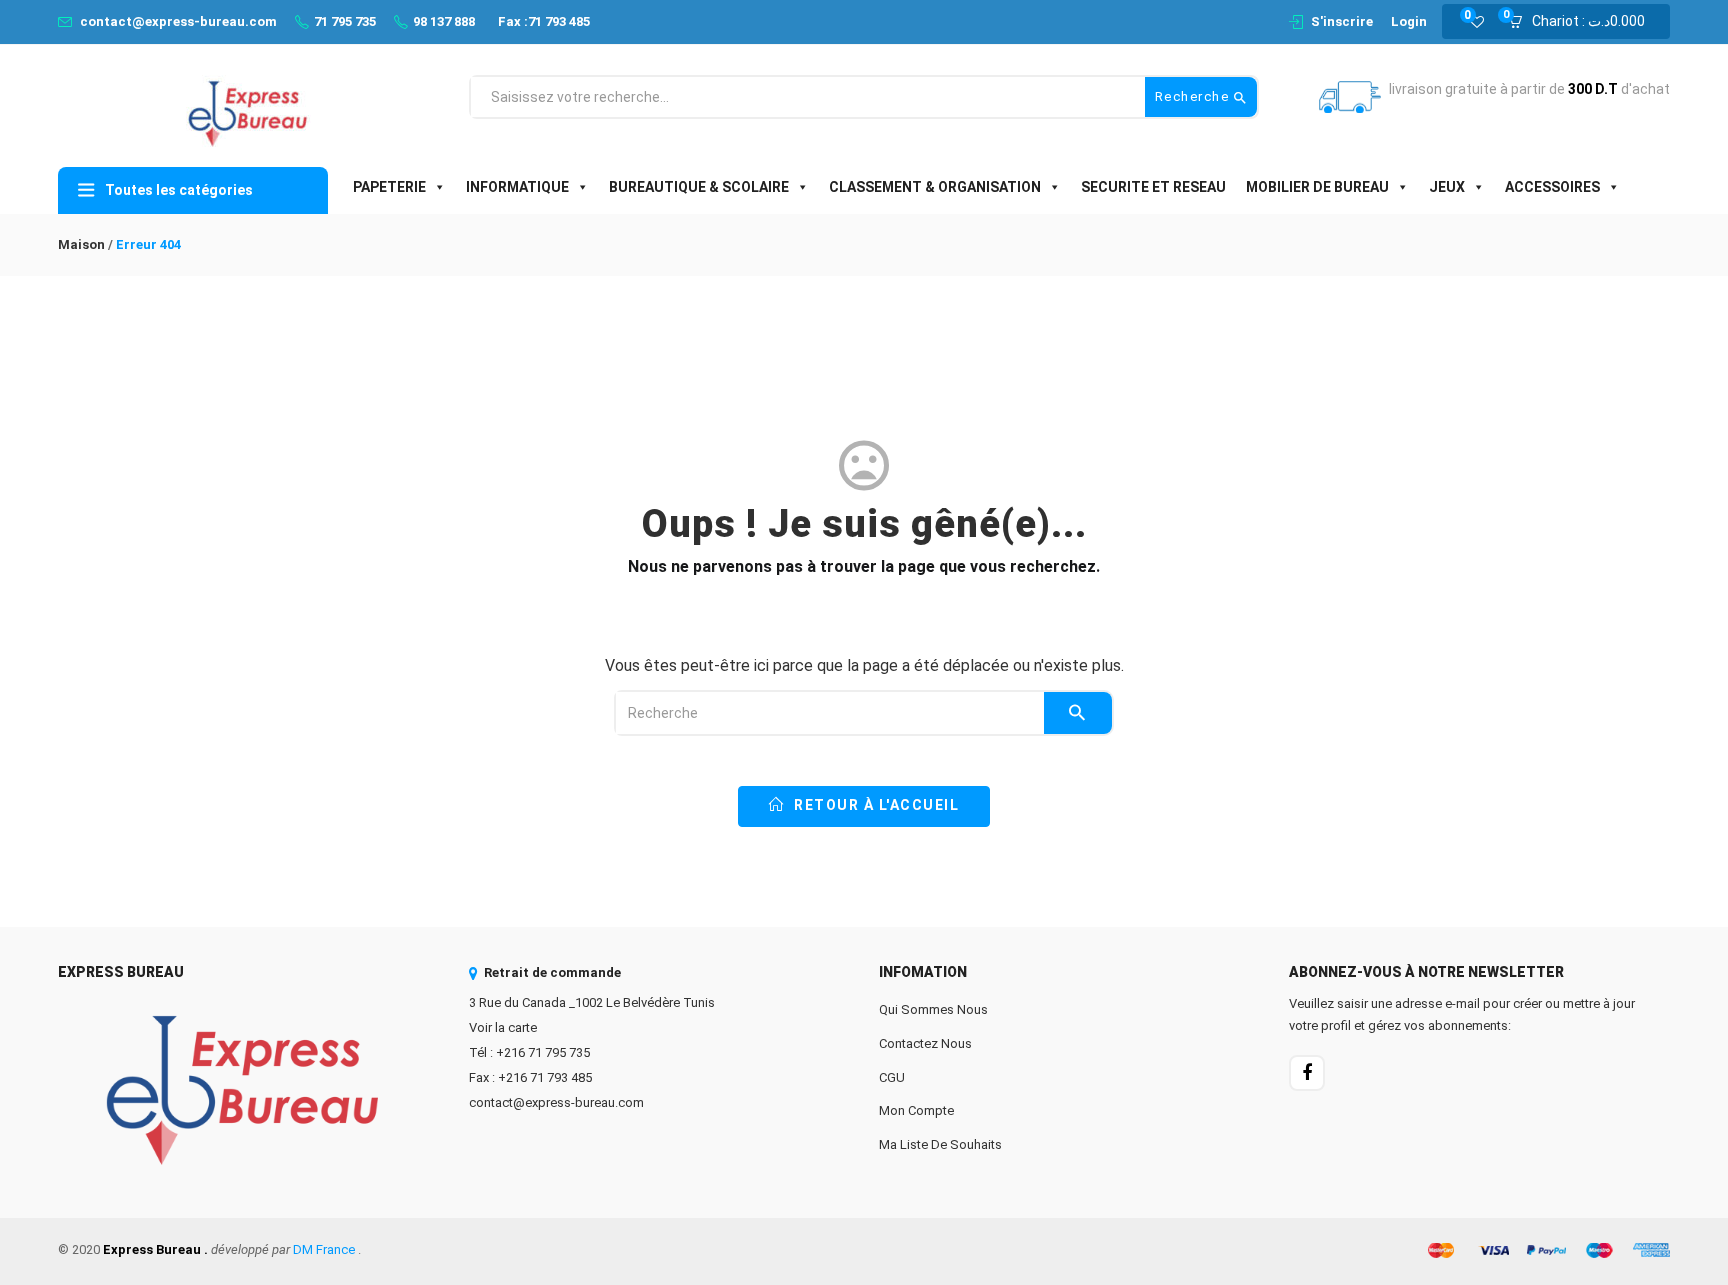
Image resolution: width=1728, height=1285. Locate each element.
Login (1409, 21)
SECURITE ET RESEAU (1153, 187)
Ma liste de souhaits (940, 1144)
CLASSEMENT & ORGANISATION (935, 187)
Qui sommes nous (933, 1009)
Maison (81, 244)
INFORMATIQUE (517, 187)
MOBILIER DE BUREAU (1317, 187)
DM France (324, 1249)
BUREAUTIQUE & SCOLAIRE (699, 187)
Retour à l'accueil (875, 805)
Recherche (1194, 96)
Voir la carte (503, 1027)
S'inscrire (1342, 21)
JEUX (1447, 187)
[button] (1583, 22)
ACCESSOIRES (1552, 187)
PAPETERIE (389, 187)
